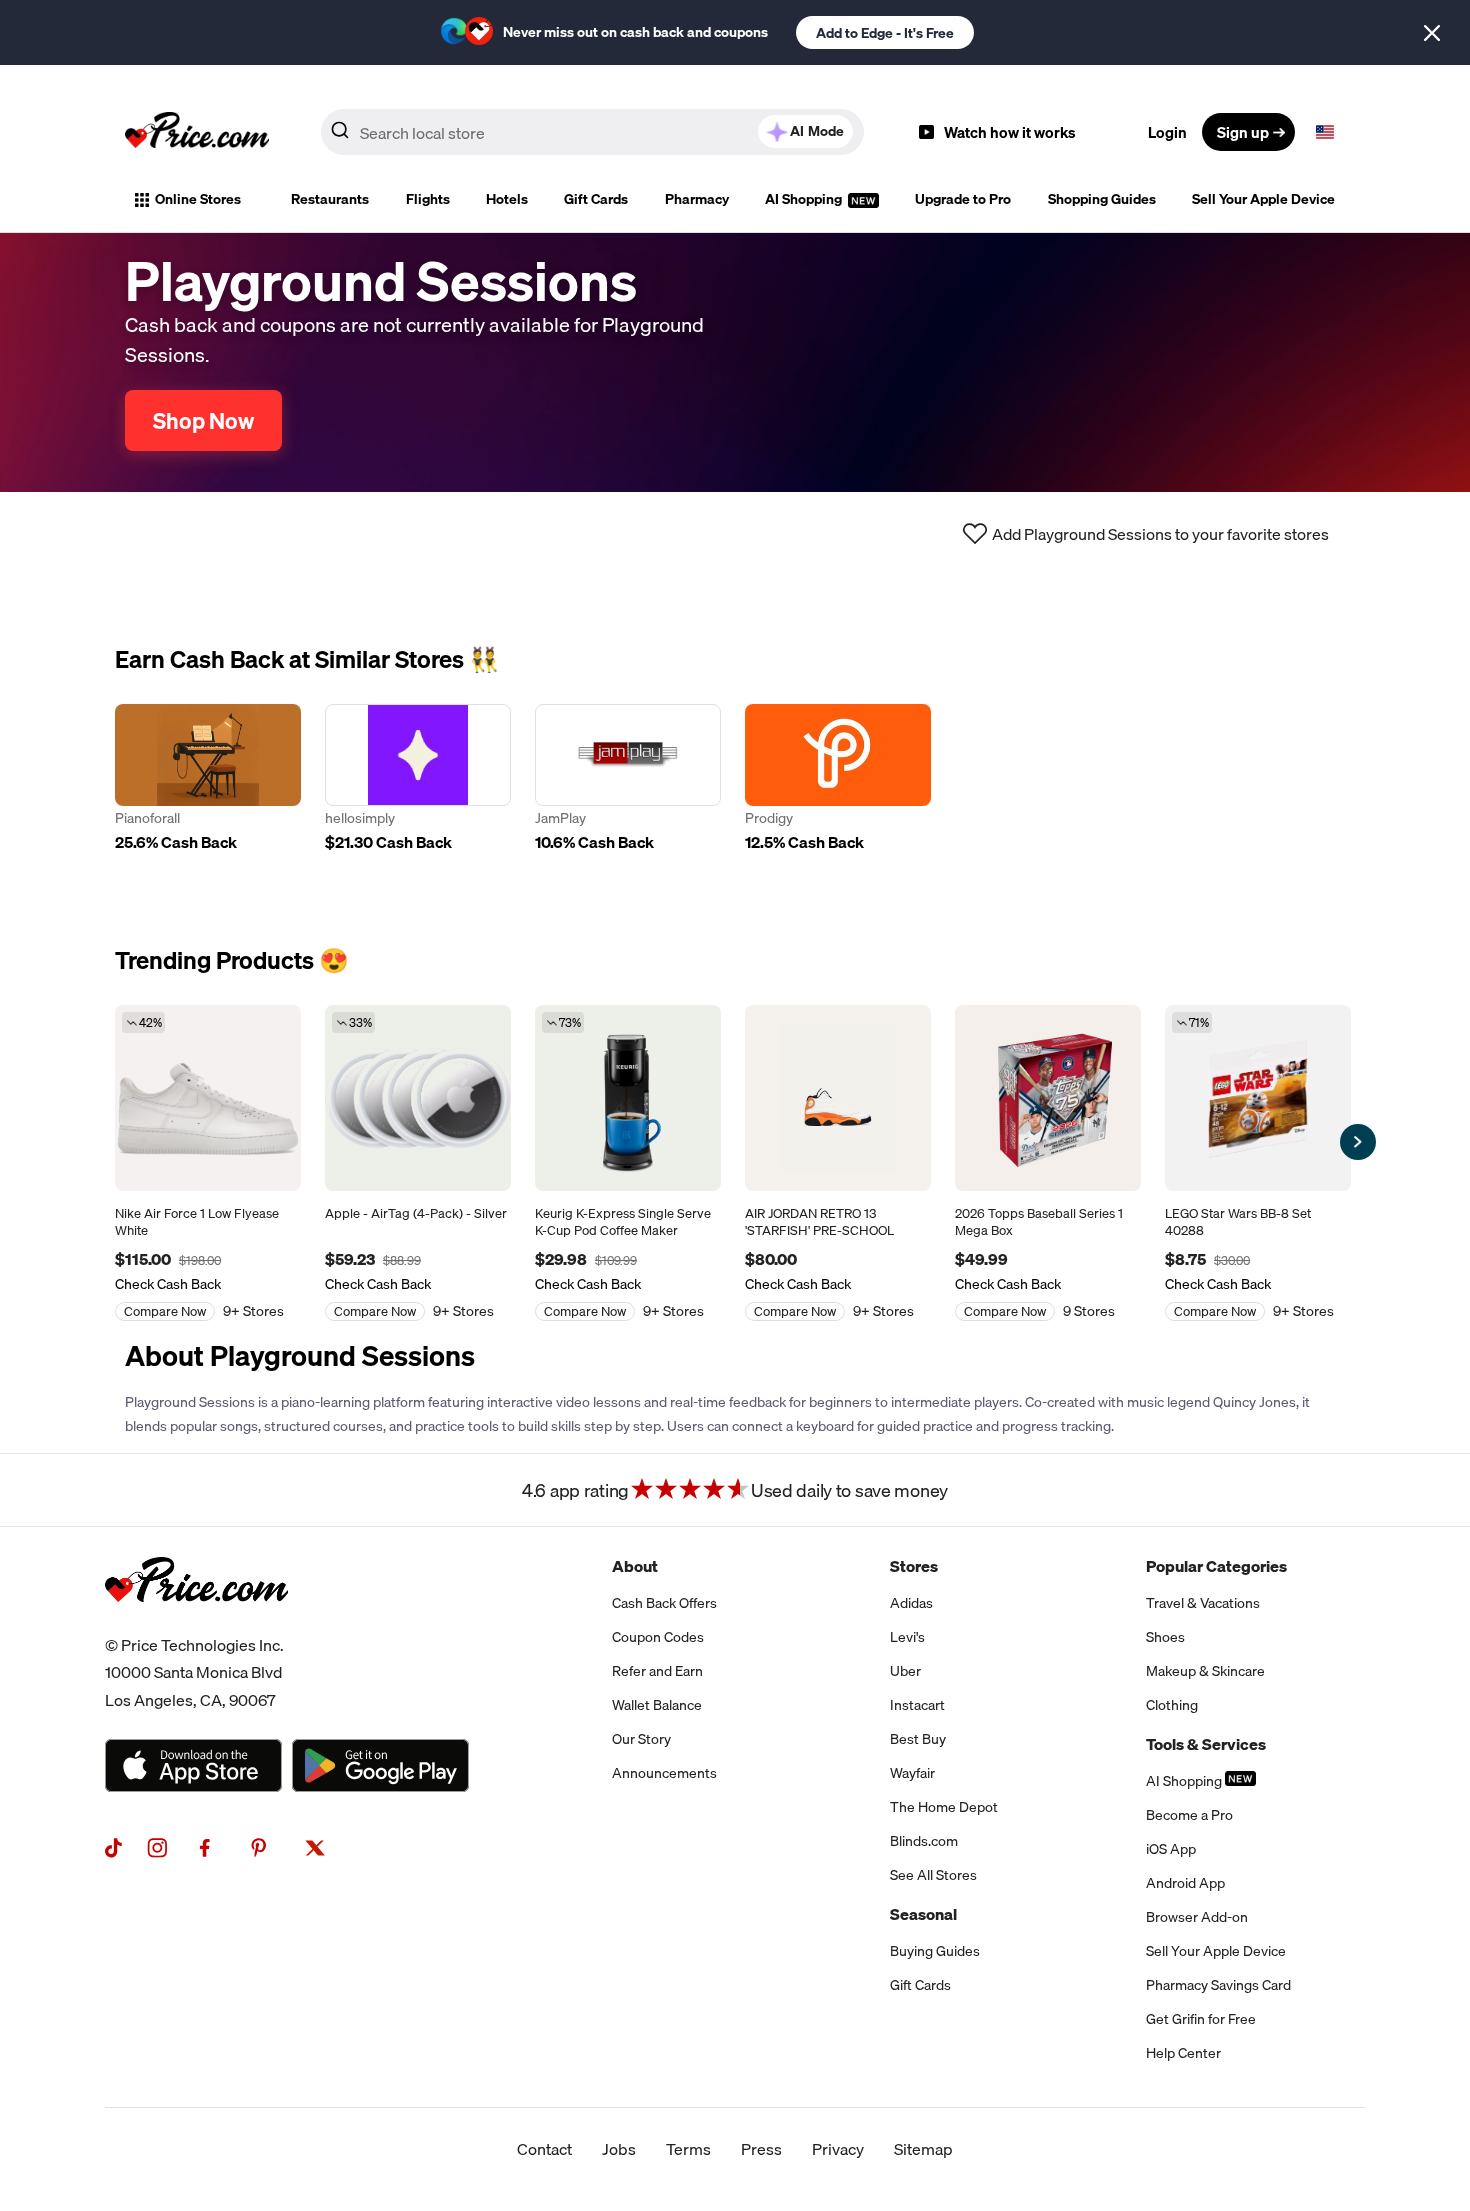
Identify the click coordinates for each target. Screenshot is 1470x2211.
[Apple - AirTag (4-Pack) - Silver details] (418, 1098)
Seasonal (923, 1914)
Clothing (1172, 1705)
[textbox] (1325, 132)
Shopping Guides (1102, 199)
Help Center (1183, 2053)
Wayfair (912, 1773)
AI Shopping (805, 199)
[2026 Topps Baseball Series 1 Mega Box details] (1048, 1098)
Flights (428, 199)
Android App (1185, 1883)
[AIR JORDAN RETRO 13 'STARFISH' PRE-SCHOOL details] (838, 1098)
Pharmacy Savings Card (1218, 1985)
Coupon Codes (658, 1637)
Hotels (507, 199)
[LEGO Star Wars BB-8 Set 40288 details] (1258, 1098)
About (635, 1566)
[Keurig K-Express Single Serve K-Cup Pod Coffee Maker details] (628, 1098)
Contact (544, 2149)
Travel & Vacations (1203, 1603)
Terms (688, 2149)
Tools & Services (1206, 1744)
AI (817, 131)
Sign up (1243, 132)
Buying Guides (935, 1951)
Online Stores (198, 199)
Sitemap (923, 2149)
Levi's (907, 1637)
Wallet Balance (657, 1705)
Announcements (664, 1773)
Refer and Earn (657, 1671)
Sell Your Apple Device (1263, 199)
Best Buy (918, 1739)
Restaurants (330, 199)
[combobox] (592, 132)
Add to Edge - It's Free (885, 33)
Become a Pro (1189, 1815)
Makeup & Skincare (1205, 1671)
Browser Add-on (1197, 1917)
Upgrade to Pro (963, 199)
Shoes (1165, 1637)
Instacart (917, 1705)
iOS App (1171, 1849)
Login (1167, 132)
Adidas (911, 1603)
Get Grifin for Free (1201, 2019)
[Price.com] (196, 1624)
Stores (914, 1566)
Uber (905, 1671)
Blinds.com (924, 1841)
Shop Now (203, 420)
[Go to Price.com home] (197, 132)
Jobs (619, 2149)
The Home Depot (944, 1807)
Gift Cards (596, 199)
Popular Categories (1216, 1566)
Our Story (641, 1739)
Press (761, 2149)
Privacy (838, 2149)
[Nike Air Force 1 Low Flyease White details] (208, 1098)
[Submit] (340, 136)
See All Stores (933, 1875)
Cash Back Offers (664, 1603)
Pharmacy (697, 199)
